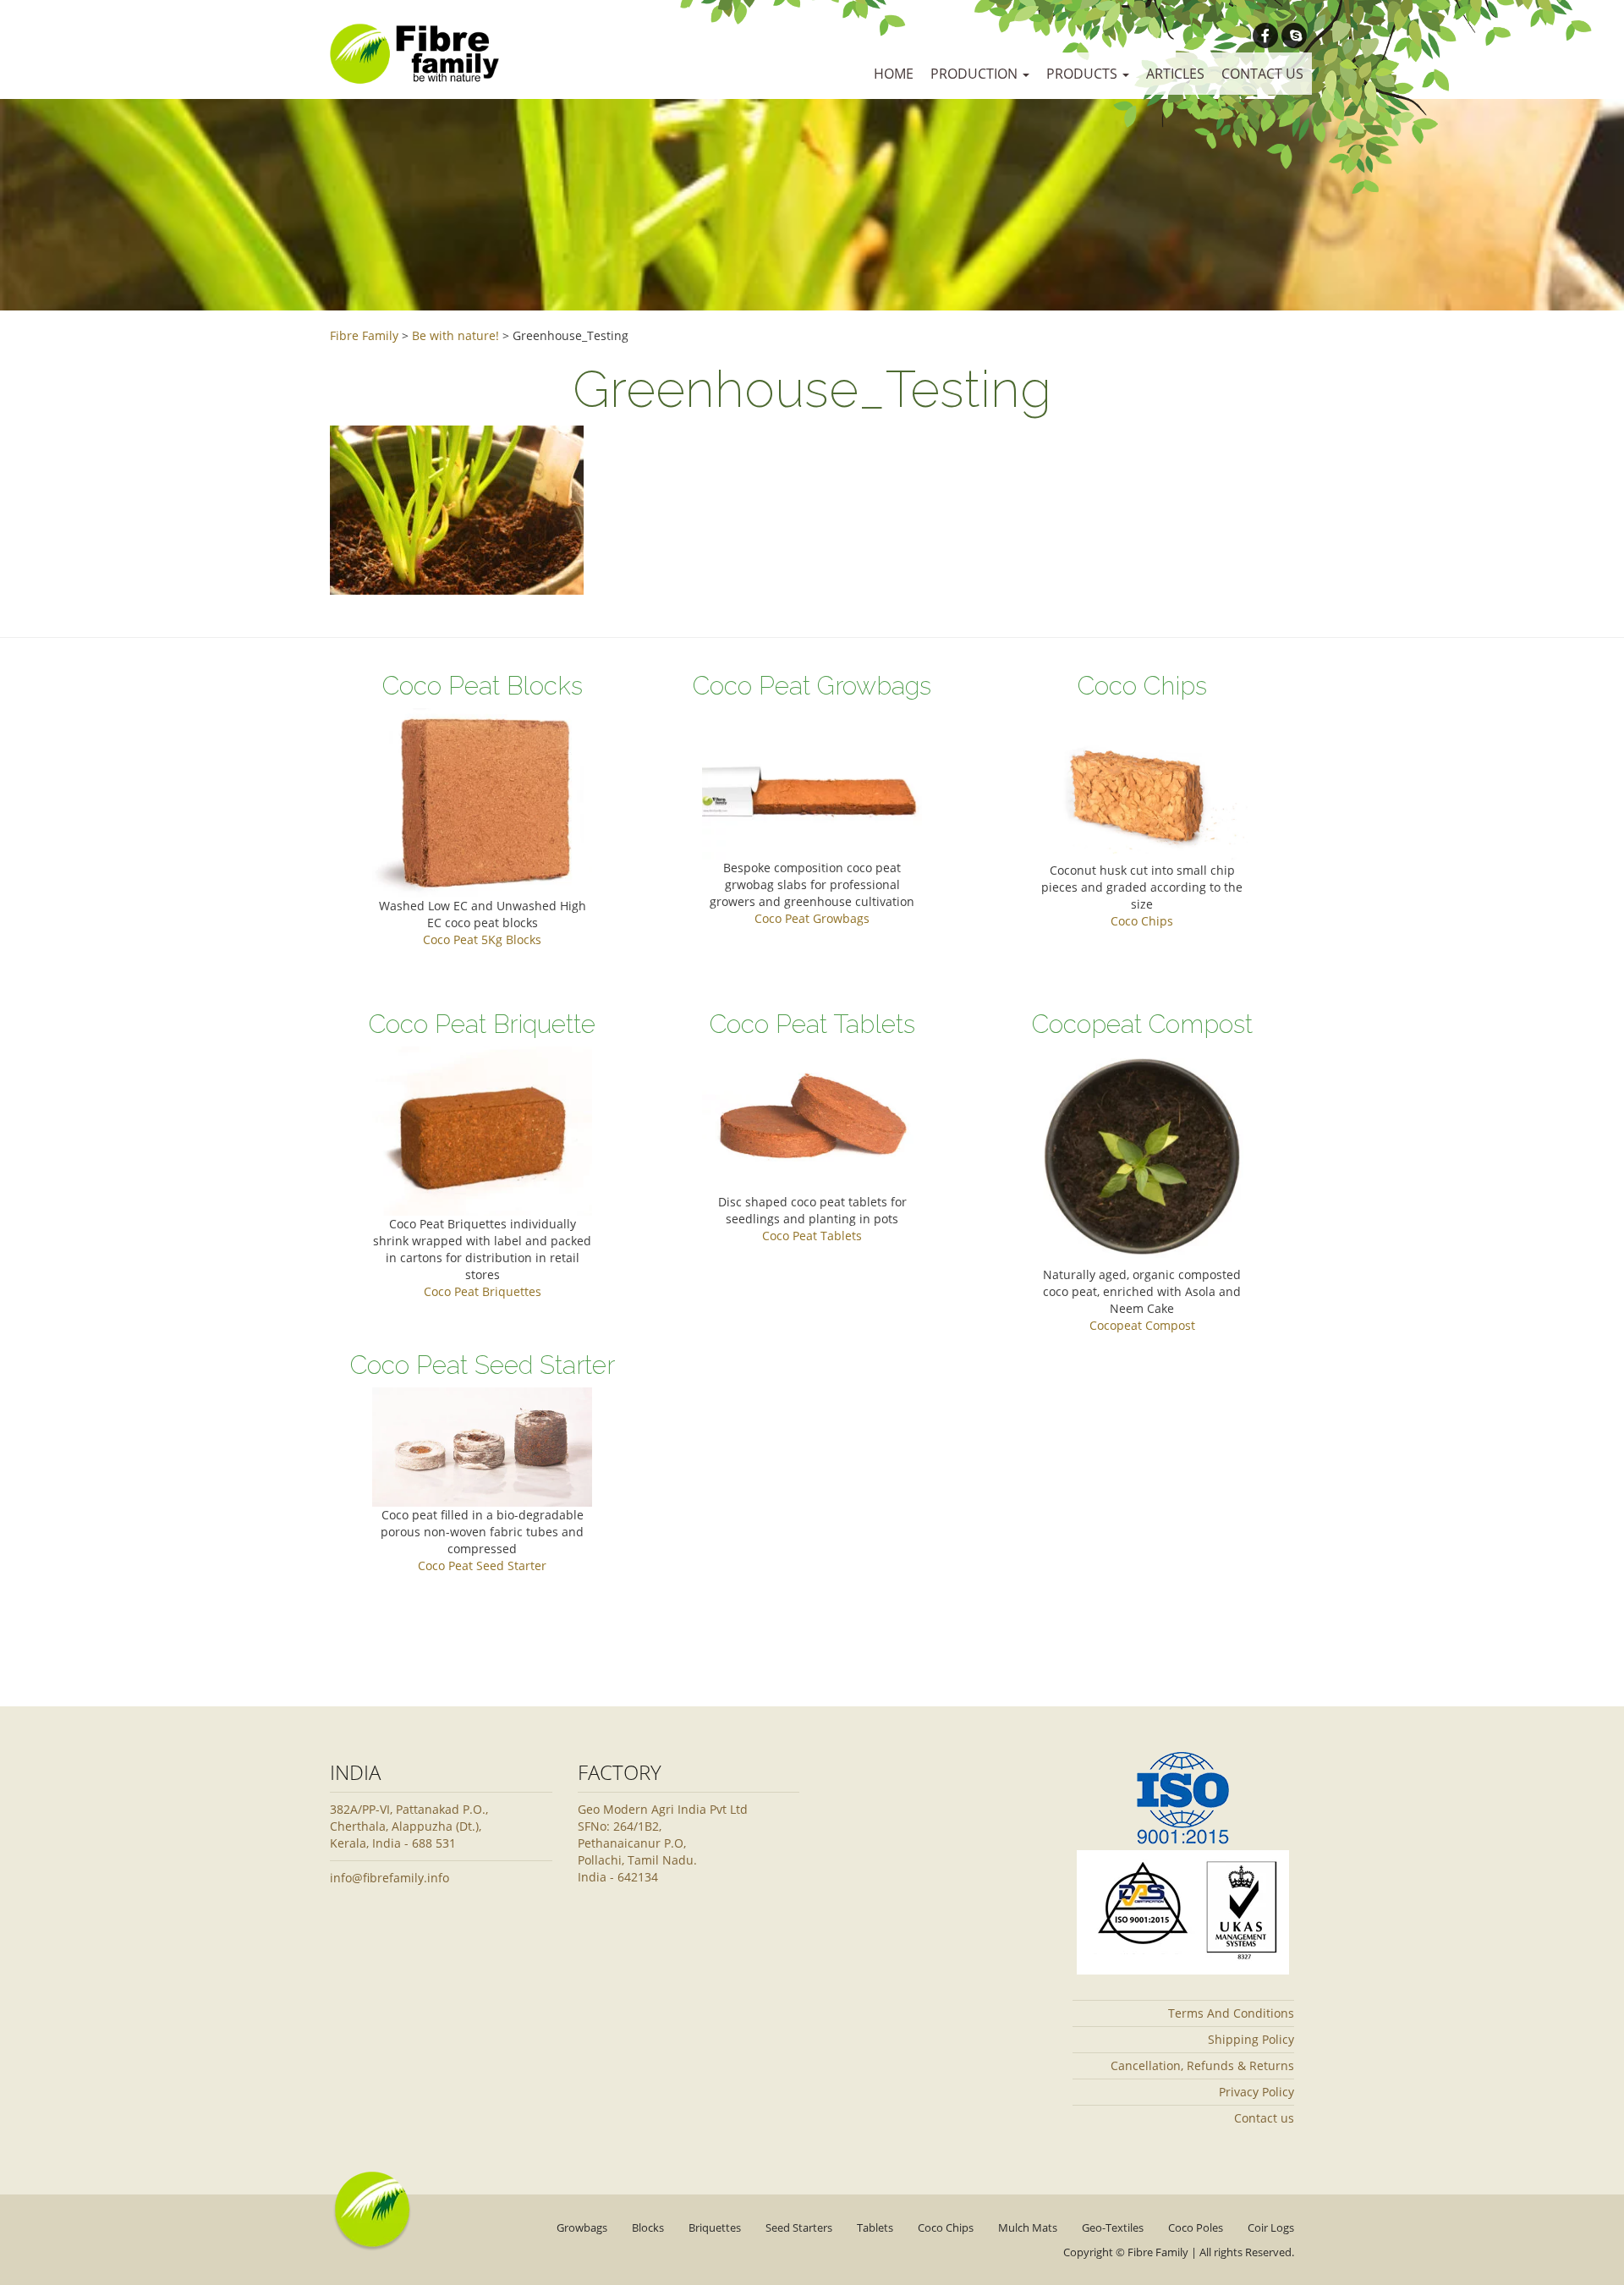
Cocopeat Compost (1142, 1325)
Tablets (875, 2227)
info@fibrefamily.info (390, 1878)
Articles (1175, 74)
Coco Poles (1196, 2227)
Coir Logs (1271, 2227)
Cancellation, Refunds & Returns (1202, 2065)
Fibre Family (1158, 2252)
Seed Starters (799, 2227)
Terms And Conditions (1231, 2013)
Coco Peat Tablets (812, 1236)
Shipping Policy (1251, 2039)
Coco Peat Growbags (812, 918)
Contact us (1262, 74)
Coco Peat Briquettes (483, 1291)
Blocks (648, 2227)
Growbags (582, 2227)
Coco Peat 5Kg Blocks (482, 939)
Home (894, 74)
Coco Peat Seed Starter (482, 1565)
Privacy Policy (1256, 2092)
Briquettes (715, 2227)
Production (976, 74)
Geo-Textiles (1113, 2227)
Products (1084, 74)
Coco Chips (1142, 921)
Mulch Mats (1028, 2227)
